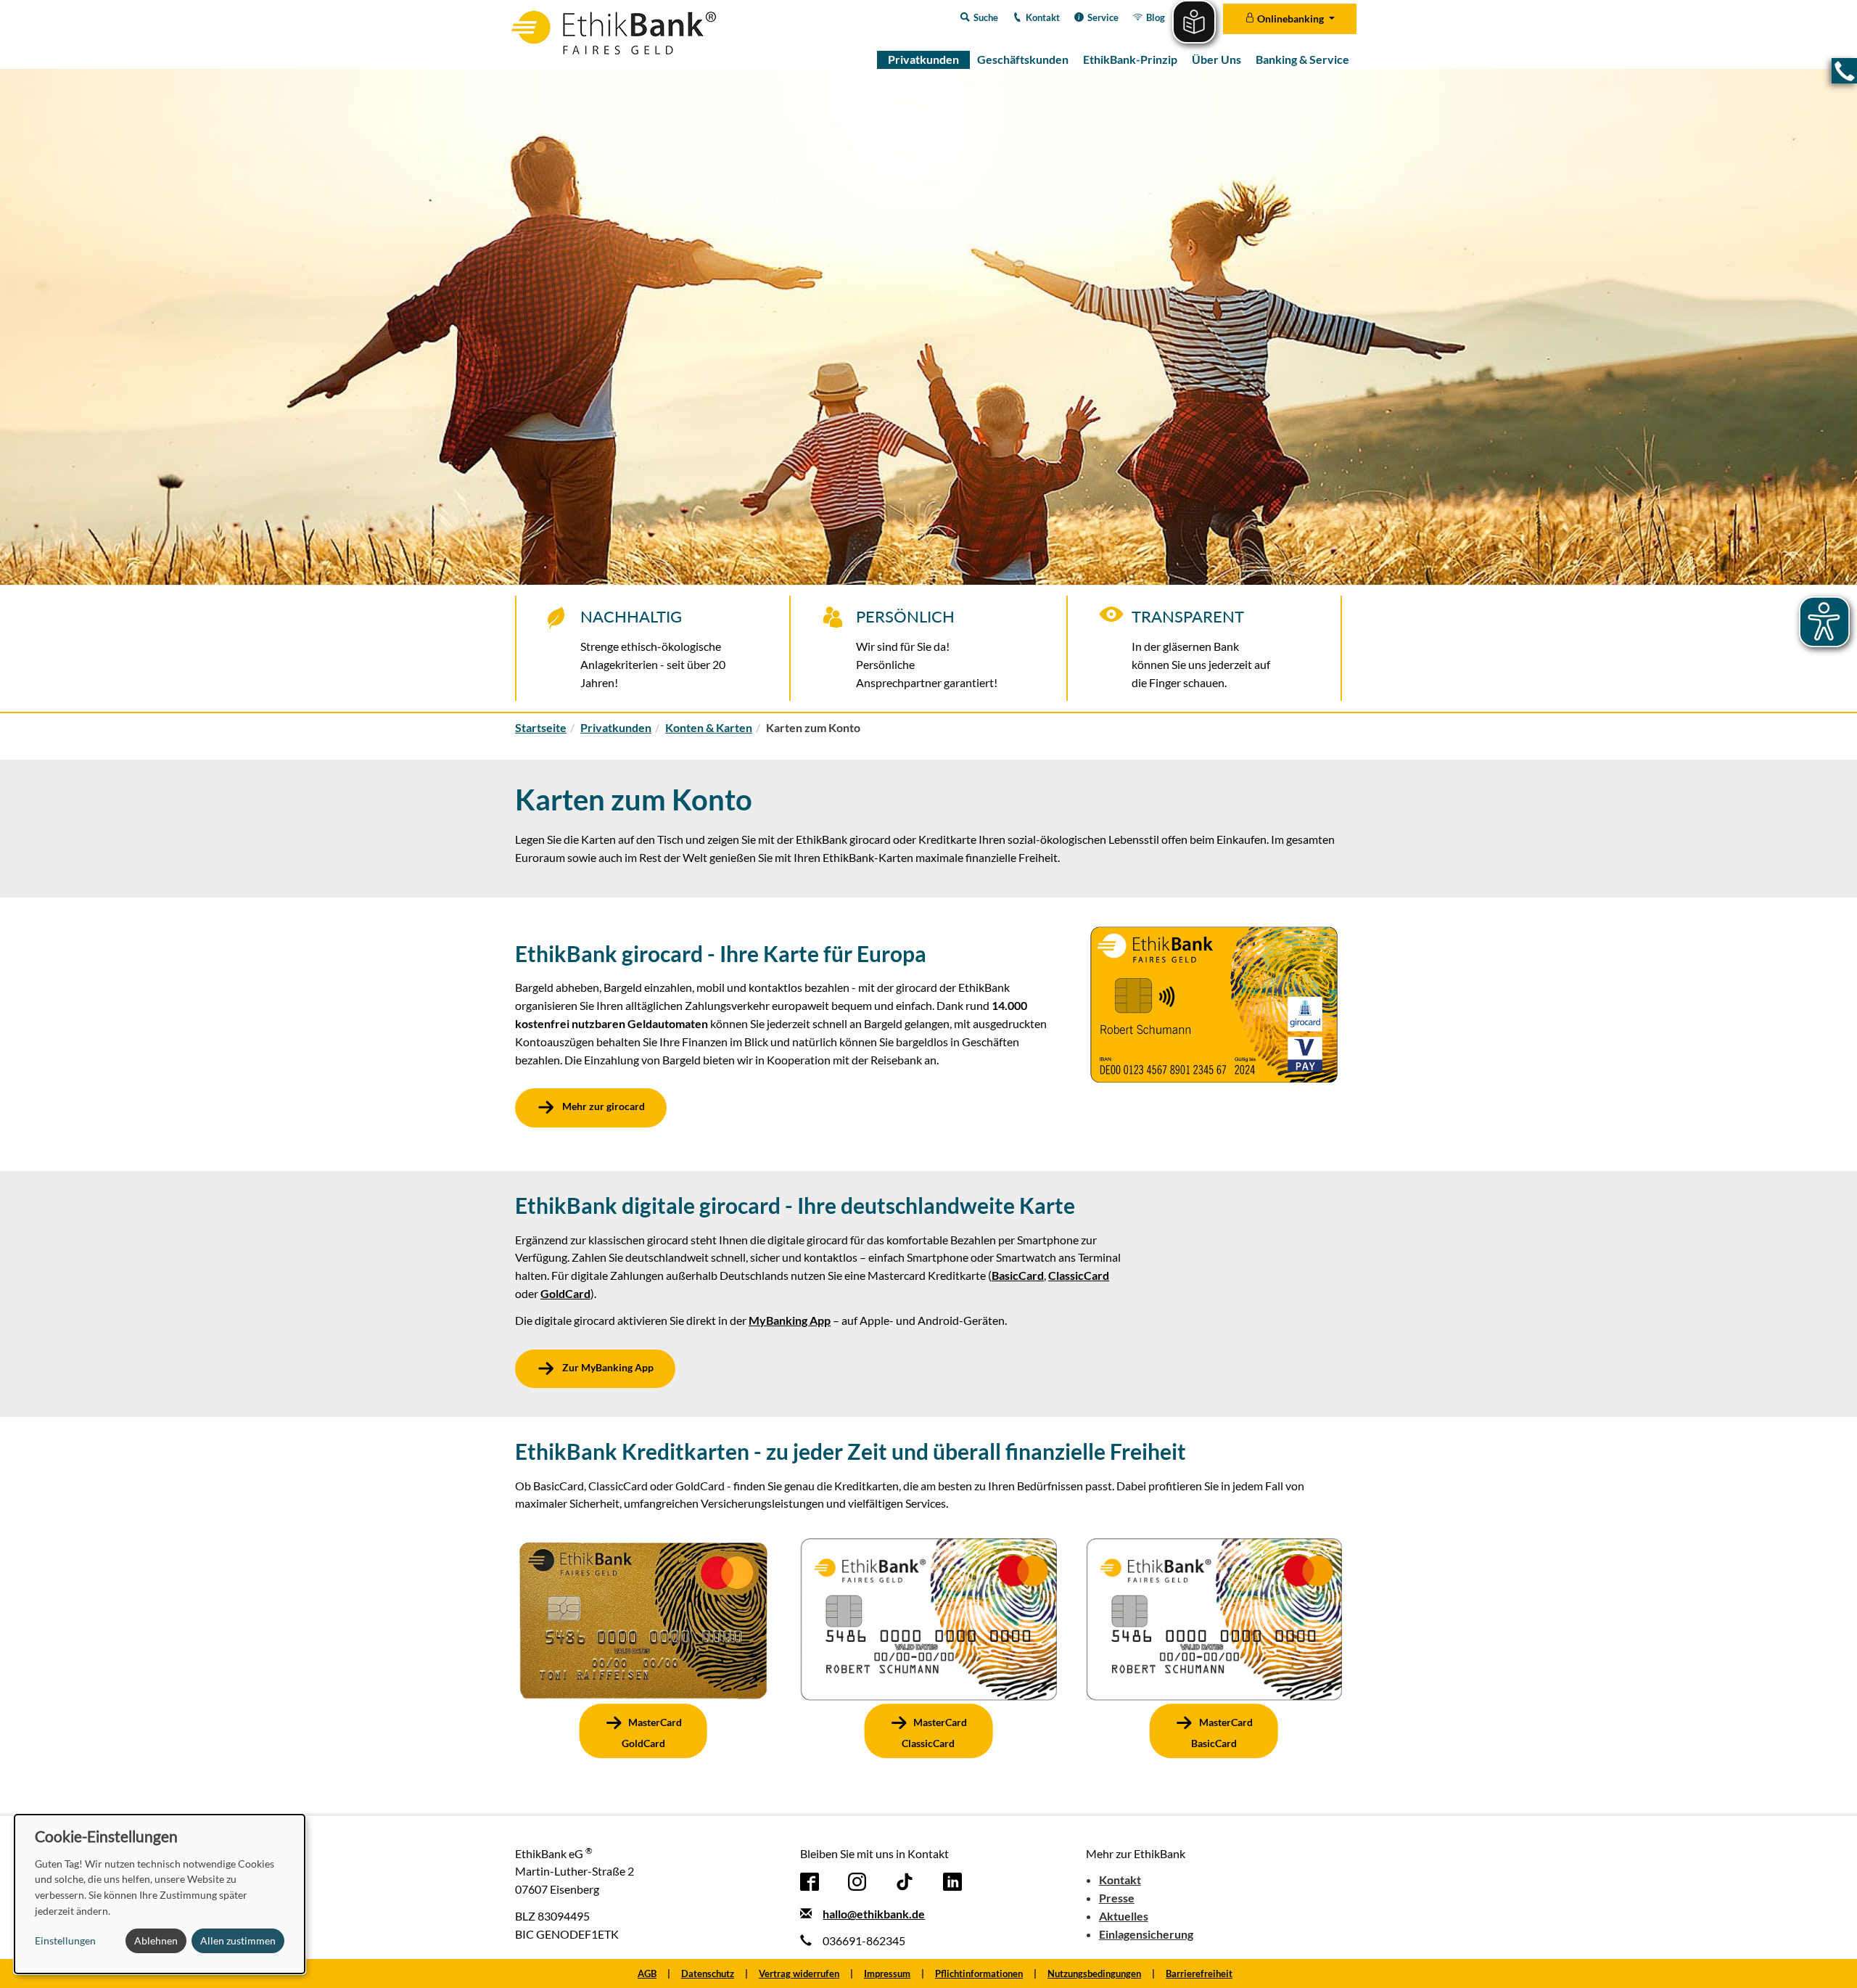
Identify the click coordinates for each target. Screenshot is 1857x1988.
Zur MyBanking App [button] (607, 1367)
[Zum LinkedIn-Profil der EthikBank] (952, 1880)
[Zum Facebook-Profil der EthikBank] (810, 1880)
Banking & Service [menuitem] (1302, 59)
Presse (1117, 1898)
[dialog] (160, 1894)
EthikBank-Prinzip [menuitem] (1130, 59)
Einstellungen (65, 1940)
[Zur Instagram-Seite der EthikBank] (857, 1880)
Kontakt (1120, 1880)
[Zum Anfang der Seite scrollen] (1827, 1957)
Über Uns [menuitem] (1216, 59)
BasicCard (1018, 1275)
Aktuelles (1124, 1916)
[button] (1844, 71)
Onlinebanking (1290, 19)
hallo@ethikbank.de (874, 1914)
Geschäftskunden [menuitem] (1023, 59)
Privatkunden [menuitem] (923, 59)
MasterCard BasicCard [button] (1222, 1733)
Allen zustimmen (238, 1940)
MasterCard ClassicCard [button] (934, 1733)
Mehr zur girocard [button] (602, 1107)
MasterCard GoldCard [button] (652, 1733)
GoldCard (565, 1293)
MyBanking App (790, 1320)
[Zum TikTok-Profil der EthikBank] (905, 1880)
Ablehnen (156, 1940)
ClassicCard (1079, 1275)
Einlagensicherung (1146, 1934)
